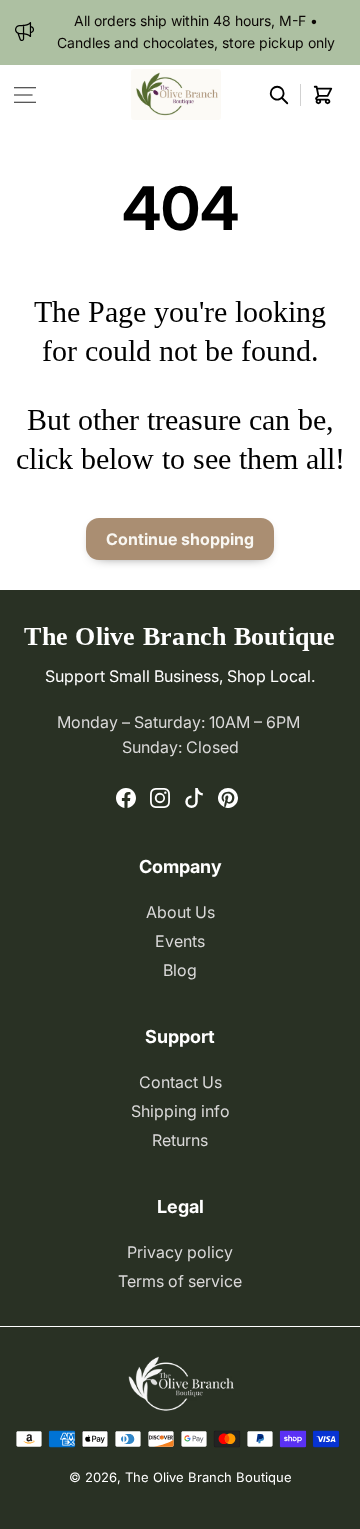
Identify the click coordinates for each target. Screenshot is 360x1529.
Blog (180, 970)
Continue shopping (180, 539)
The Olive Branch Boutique (208, 1477)
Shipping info (180, 1111)
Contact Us (180, 1082)
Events (180, 941)
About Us (180, 912)
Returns (180, 1140)
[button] (25, 95)
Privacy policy (180, 1252)
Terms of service (180, 1281)
